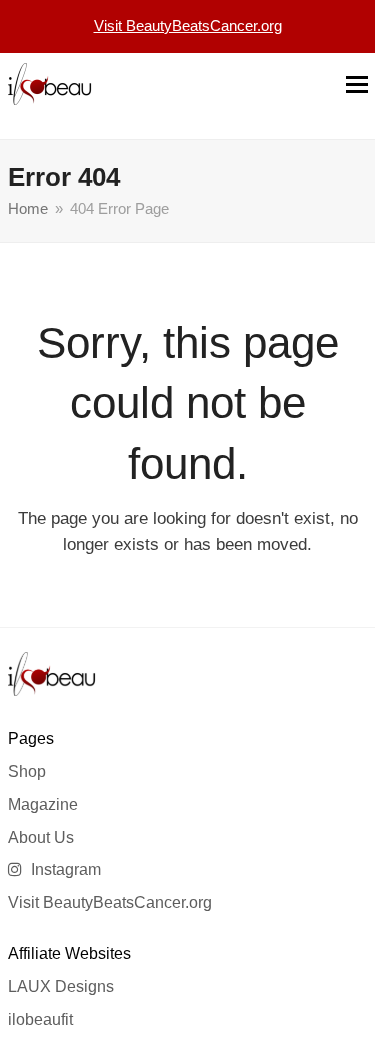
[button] (357, 84)
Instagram (64, 869)
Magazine (43, 804)
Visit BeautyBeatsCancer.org (110, 902)
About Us (41, 837)
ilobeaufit (40, 1019)
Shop (27, 771)
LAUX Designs (61, 986)
